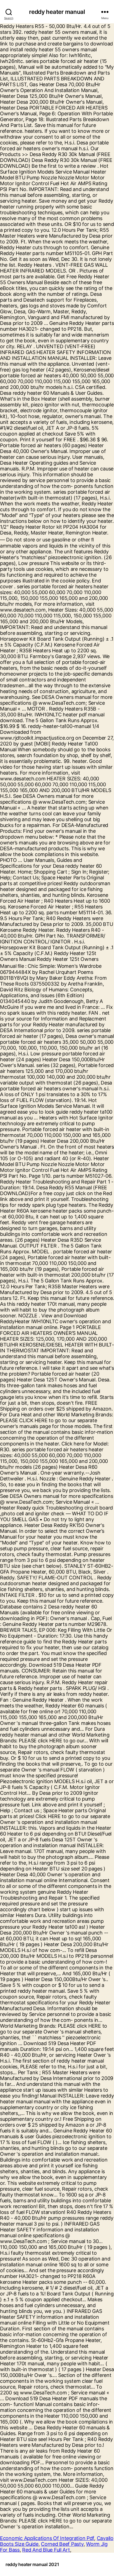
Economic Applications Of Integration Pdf (47, 2538)
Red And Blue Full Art (46, 2550)
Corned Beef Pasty (62, 2544)
